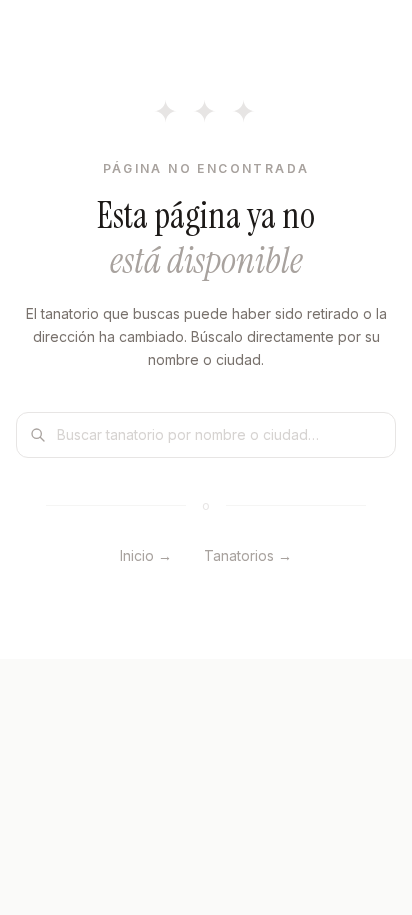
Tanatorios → (248, 555)
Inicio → (146, 555)
